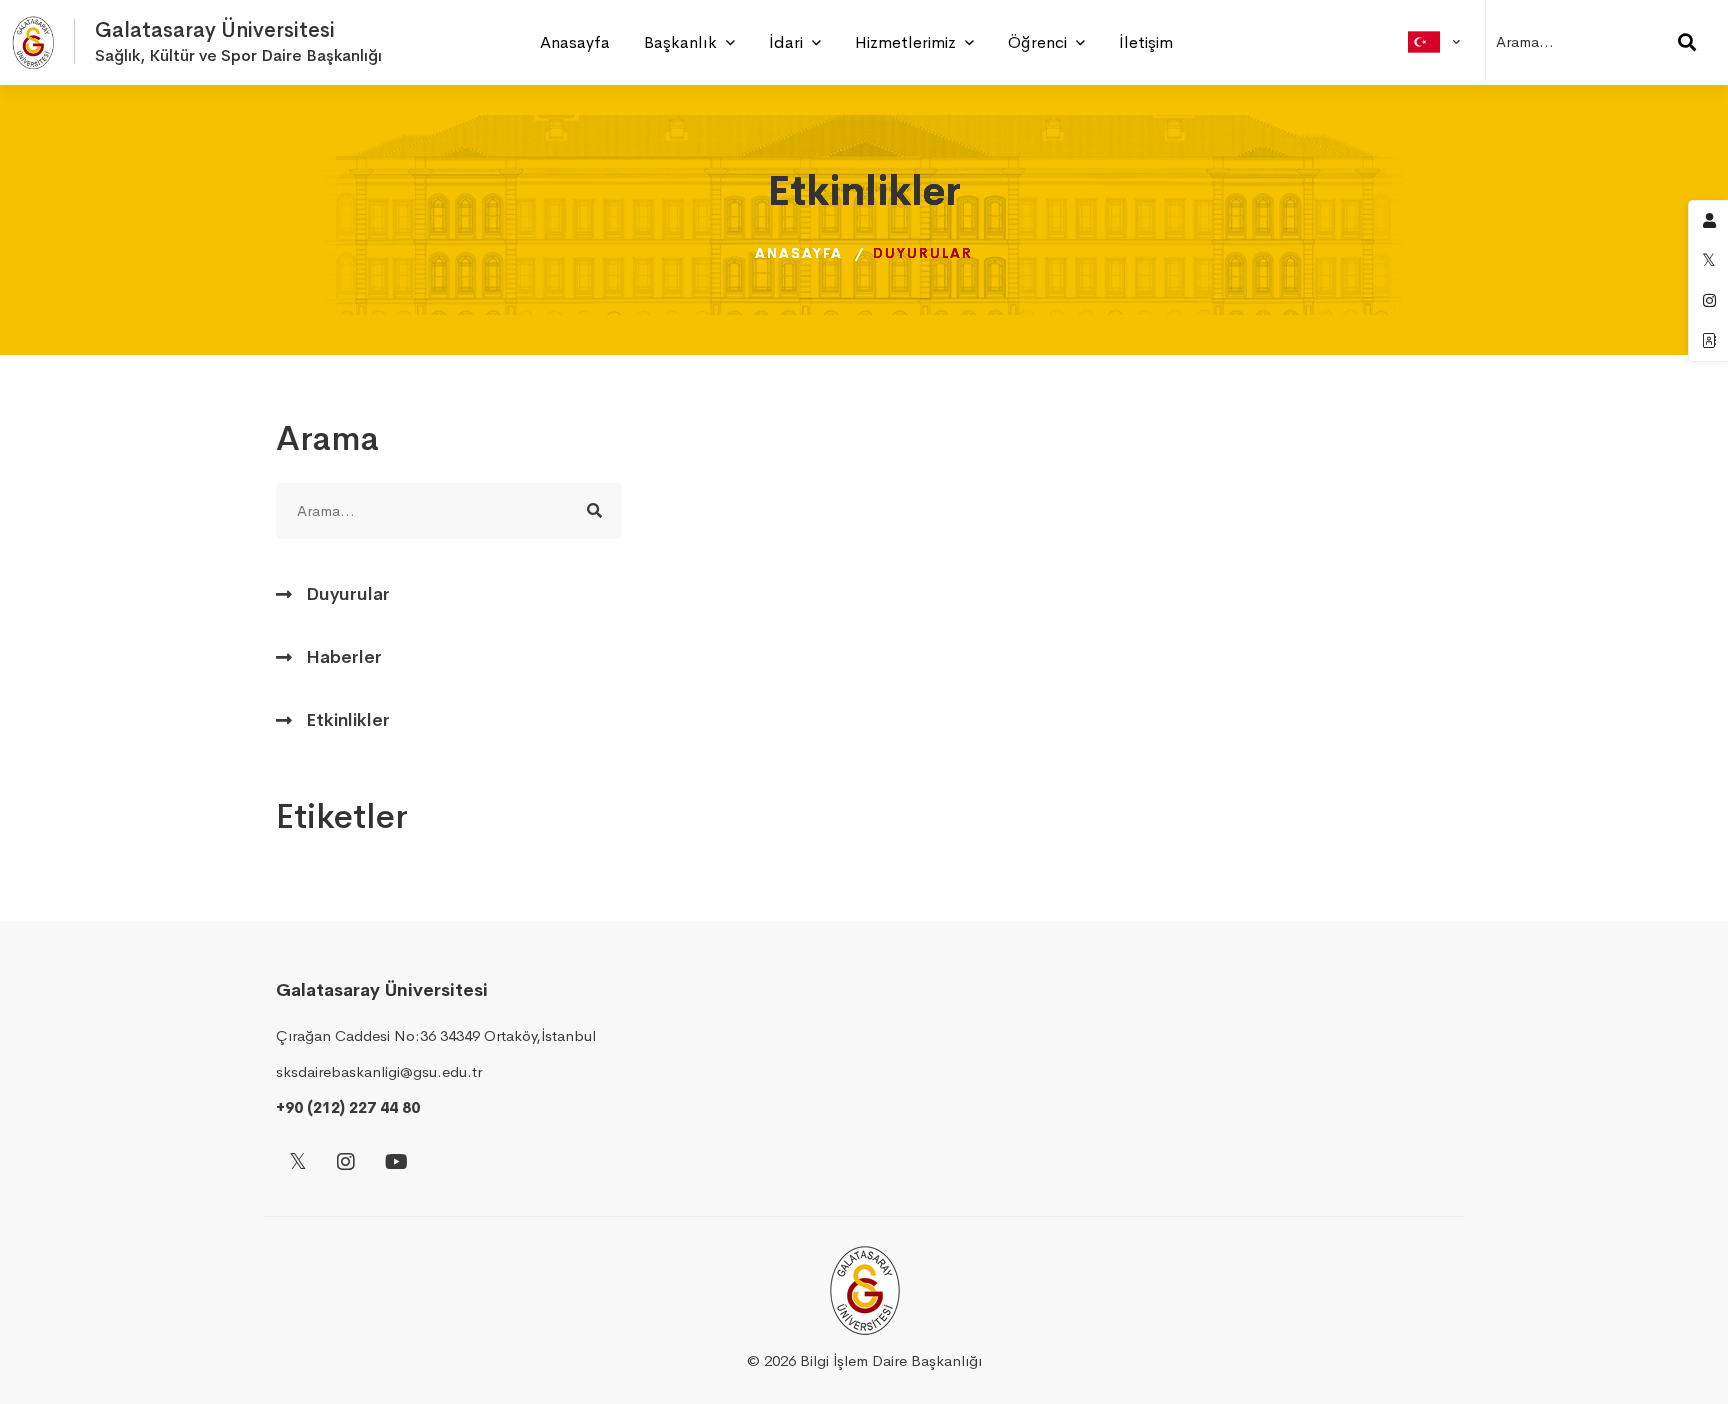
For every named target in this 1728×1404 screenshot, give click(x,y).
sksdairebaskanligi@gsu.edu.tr (379, 1071)
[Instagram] (346, 1163)
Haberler (344, 657)
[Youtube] (396, 1163)
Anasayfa (799, 253)
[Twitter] (298, 1163)
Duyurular (348, 594)
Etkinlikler (348, 720)
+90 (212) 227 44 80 (348, 1107)
